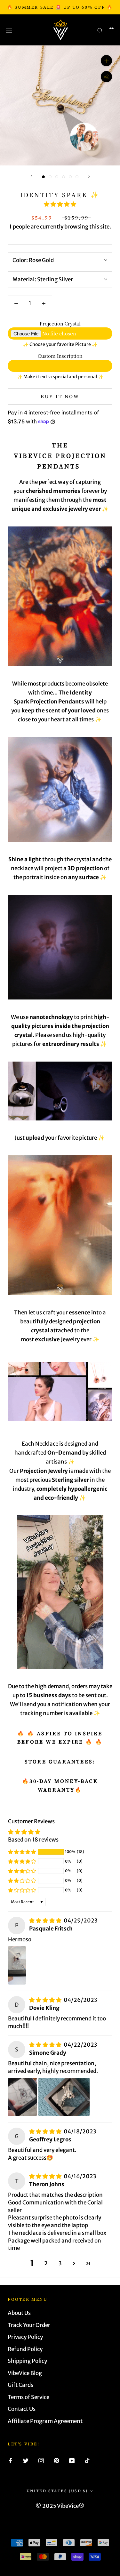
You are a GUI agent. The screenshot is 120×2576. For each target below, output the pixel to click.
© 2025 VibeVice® (60, 2506)
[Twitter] (26, 2460)
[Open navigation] (9, 30)
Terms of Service (28, 2397)
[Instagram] (41, 2460)
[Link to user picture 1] (17, 1965)
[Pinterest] (56, 2460)
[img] (46, 1921)
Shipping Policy (27, 2361)
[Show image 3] (57, 177)
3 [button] (60, 2263)
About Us (19, 2313)
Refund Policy (25, 2349)
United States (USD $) (57, 2491)
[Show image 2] (50, 177)
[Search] (100, 30)
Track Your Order (29, 2325)
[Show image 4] (64, 177)
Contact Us (22, 2409)
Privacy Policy (25, 2337)
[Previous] (31, 176)
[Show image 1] (43, 177)
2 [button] (46, 2263)
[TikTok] (87, 2460)
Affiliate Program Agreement (45, 2421)
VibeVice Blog (25, 2373)
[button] (60, 204)
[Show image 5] (70, 177)
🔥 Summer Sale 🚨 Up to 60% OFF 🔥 (60, 7)
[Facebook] (10, 2460)
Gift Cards (20, 2385)
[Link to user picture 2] (64, 2097)
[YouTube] (72, 2460)
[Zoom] (106, 61)
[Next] (89, 176)
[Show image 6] (77, 177)
